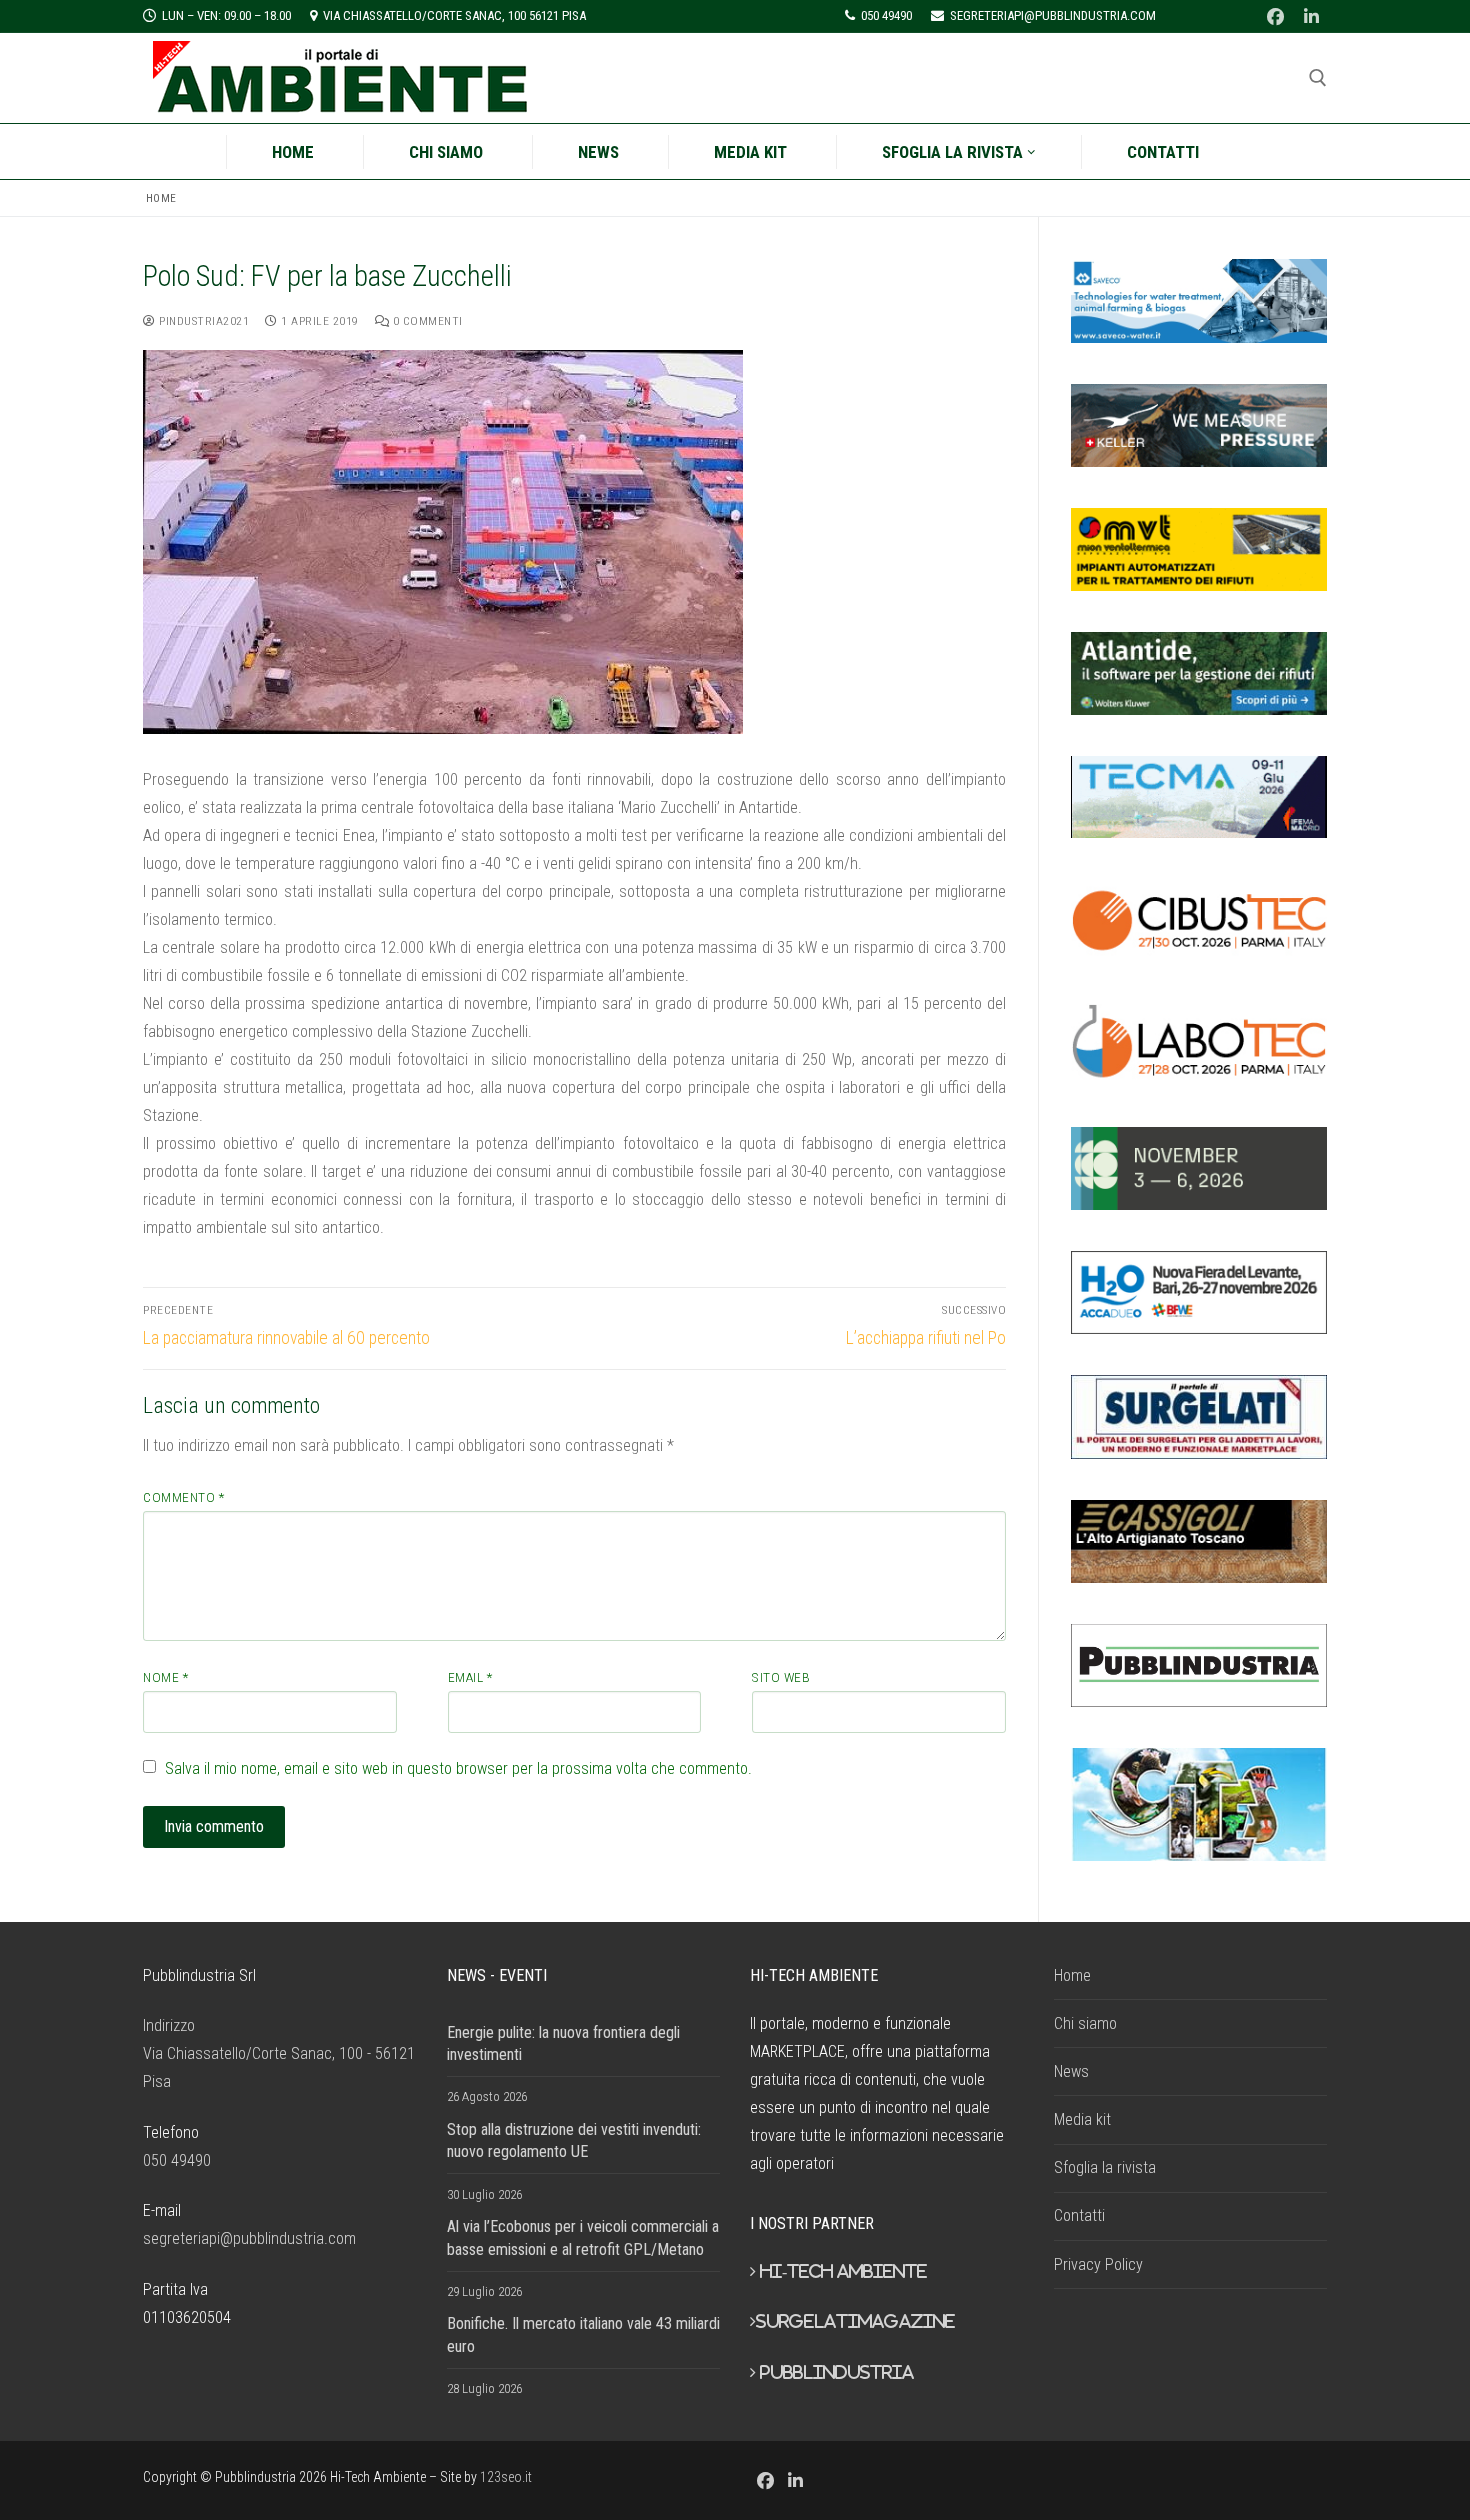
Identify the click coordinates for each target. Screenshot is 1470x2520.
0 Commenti (426, 321)
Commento (183, 1497)
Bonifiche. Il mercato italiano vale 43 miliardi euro (583, 2334)
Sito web (781, 1677)
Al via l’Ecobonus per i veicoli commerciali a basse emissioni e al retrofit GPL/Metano (583, 2237)
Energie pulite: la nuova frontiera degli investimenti (563, 2043)
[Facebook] (1275, 16)
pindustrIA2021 (202, 321)
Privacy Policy (1098, 2264)
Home (161, 198)
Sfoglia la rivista (1105, 2167)
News (1071, 2071)
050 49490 (177, 2160)
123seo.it (506, 2477)
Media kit (1082, 2119)
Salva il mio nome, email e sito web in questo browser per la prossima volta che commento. (458, 1768)
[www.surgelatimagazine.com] (1199, 1416)
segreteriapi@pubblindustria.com (249, 2238)
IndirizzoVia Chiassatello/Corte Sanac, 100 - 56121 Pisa (279, 2053)
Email (470, 1677)
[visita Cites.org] (1199, 1805)
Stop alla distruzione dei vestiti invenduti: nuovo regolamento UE (574, 2140)
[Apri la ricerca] (1318, 78)
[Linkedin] (1311, 16)
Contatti (1079, 2215)
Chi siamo (1085, 2023)
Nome (165, 1677)
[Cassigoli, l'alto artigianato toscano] (1199, 1541)
